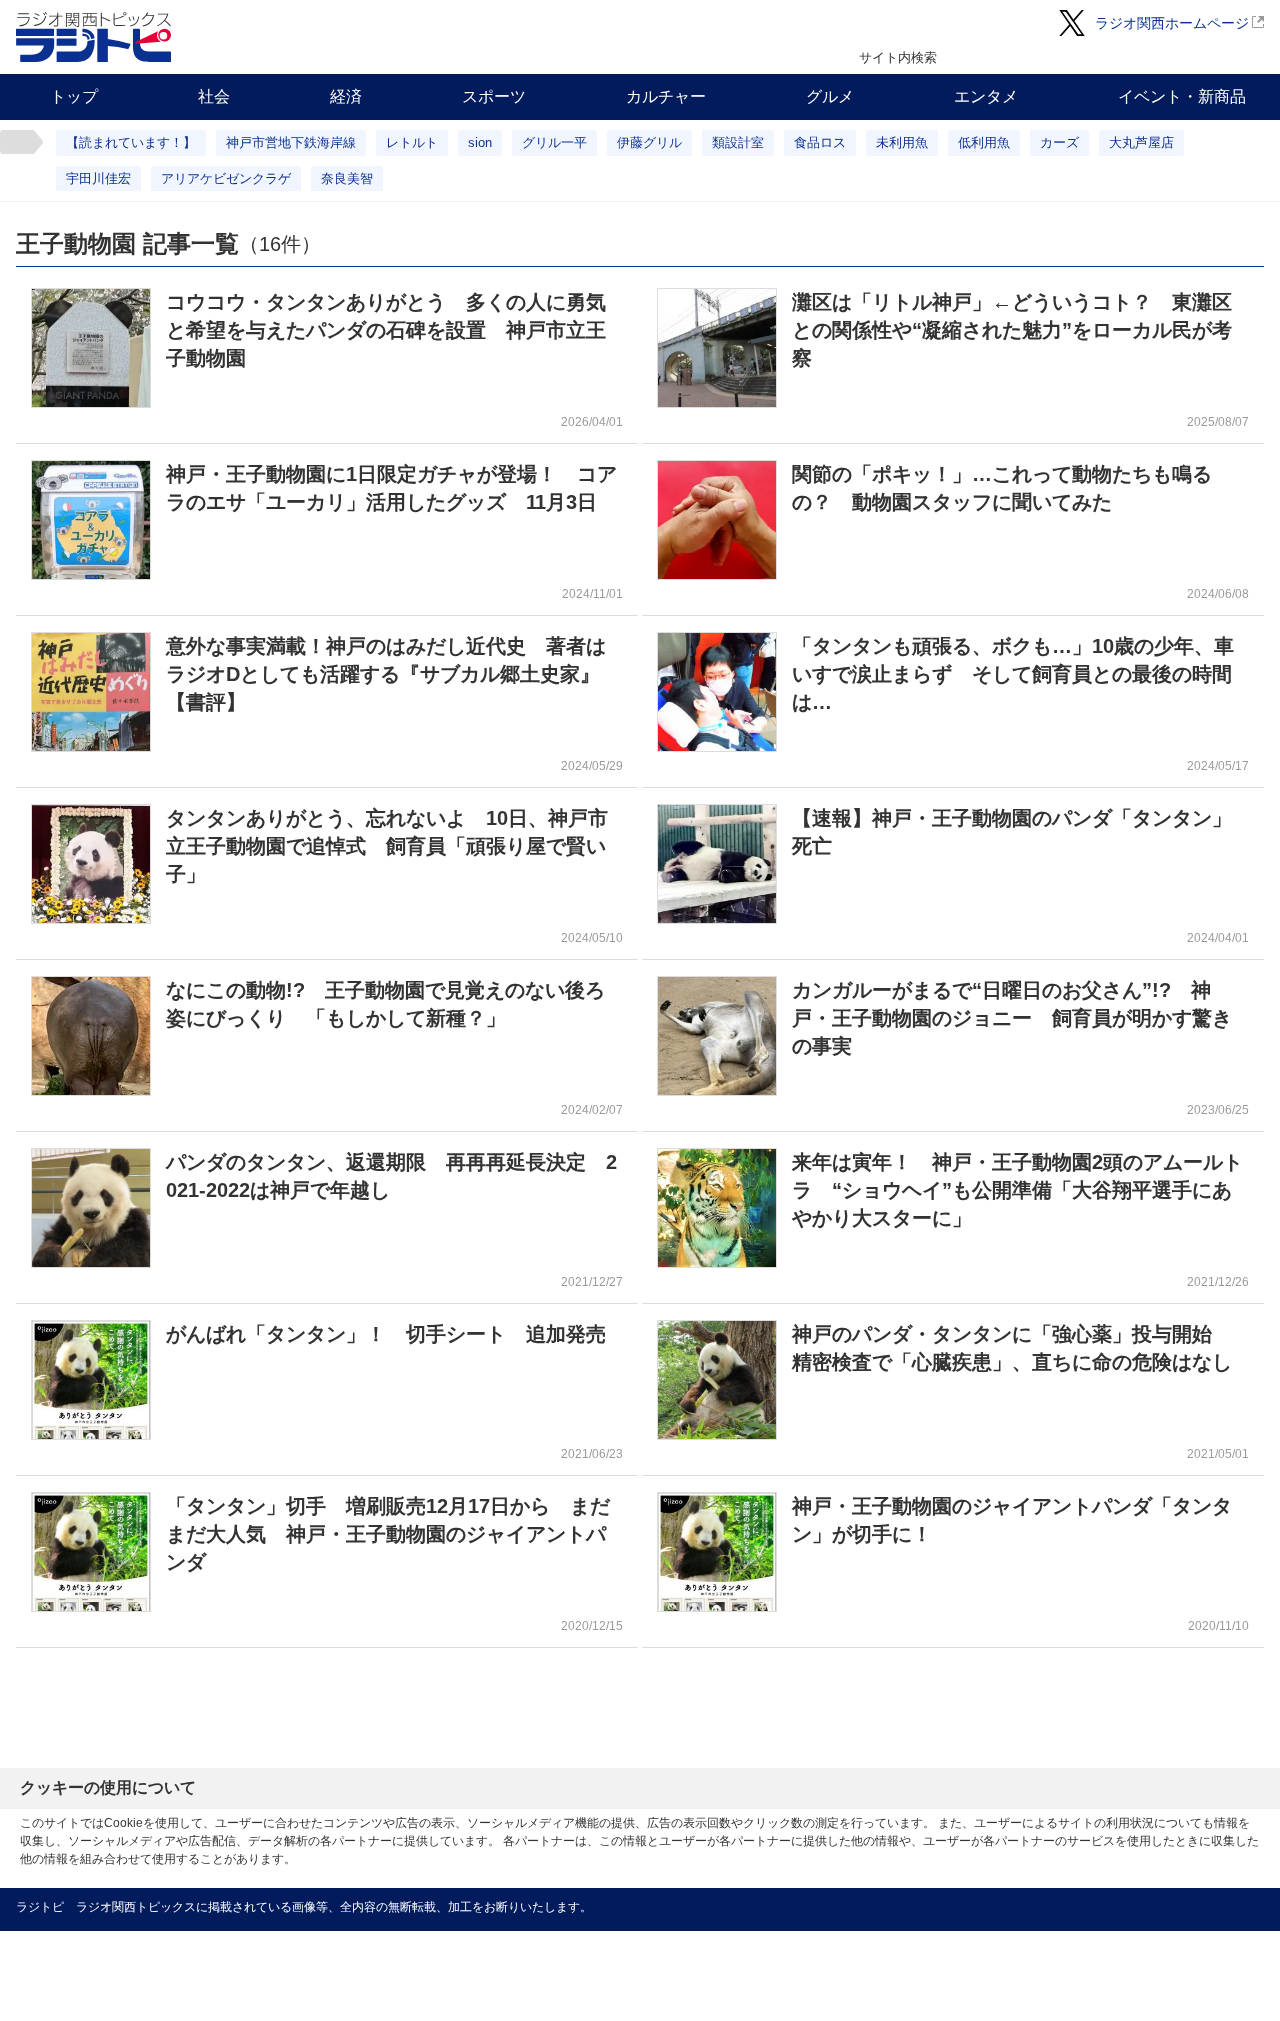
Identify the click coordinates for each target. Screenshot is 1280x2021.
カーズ (1059, 142)
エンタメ (986, 96)
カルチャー (666, 96)
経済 (346, 96)
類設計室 (738, 142)
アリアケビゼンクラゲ (226, 178)
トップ (74, 96)
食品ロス (820, 142)
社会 (214, 96)
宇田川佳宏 (98, 178)
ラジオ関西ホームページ (1172, 23)
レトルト (412, 142)
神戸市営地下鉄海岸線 (291, 142)
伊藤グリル (649, 142)
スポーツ (494, 96)
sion (480, 142)
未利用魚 (902, 142)
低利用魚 (984, 142)
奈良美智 (347, 178)
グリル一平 (554, 142)
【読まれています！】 (131, 142)
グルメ (830, 96)
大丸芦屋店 (1141, 142)
